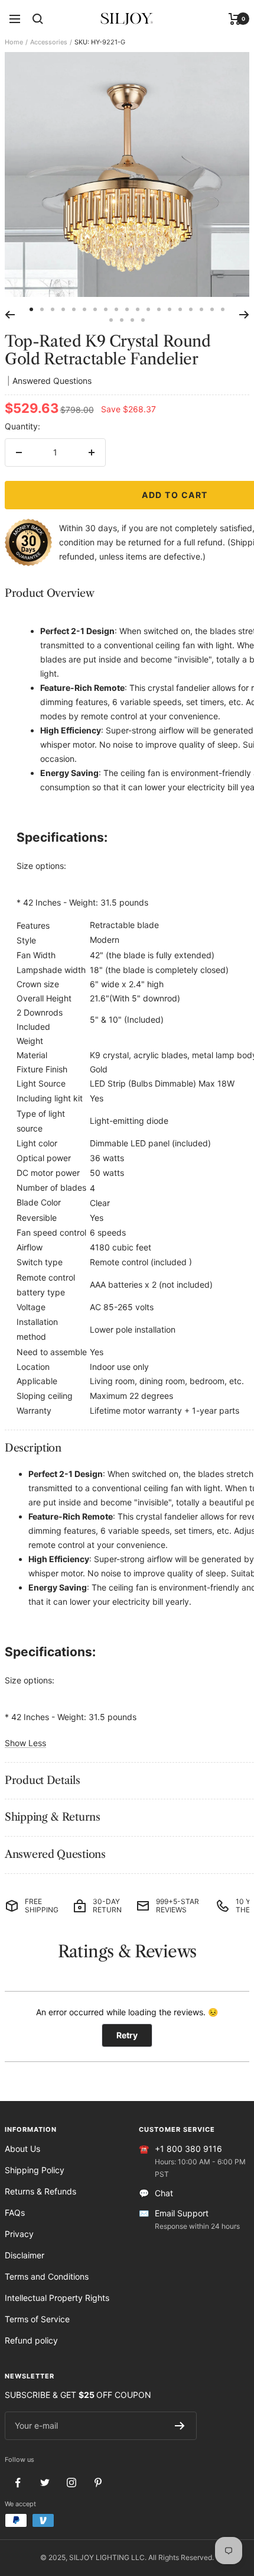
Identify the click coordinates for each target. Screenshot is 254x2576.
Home (14, 42)
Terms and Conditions (47, 2276)
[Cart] (235, 19)
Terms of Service (37, 2319)
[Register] (180, 2426)
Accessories (49, 42)
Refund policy (31, 2340)
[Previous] (10, 315)
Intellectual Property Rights (57, 2298)
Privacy (19, 2234)
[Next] (244, 315)
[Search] (38, 19)
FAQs (15, 2213)
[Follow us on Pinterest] (98, 2483)
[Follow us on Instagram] (71, 2483)
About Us (22, 2149)
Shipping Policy (35, 2170)
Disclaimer (25, 2255)
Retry (127, 2035)
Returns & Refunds (40, 2191)
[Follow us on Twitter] (45, 2483)
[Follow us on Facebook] (18, 2483)
